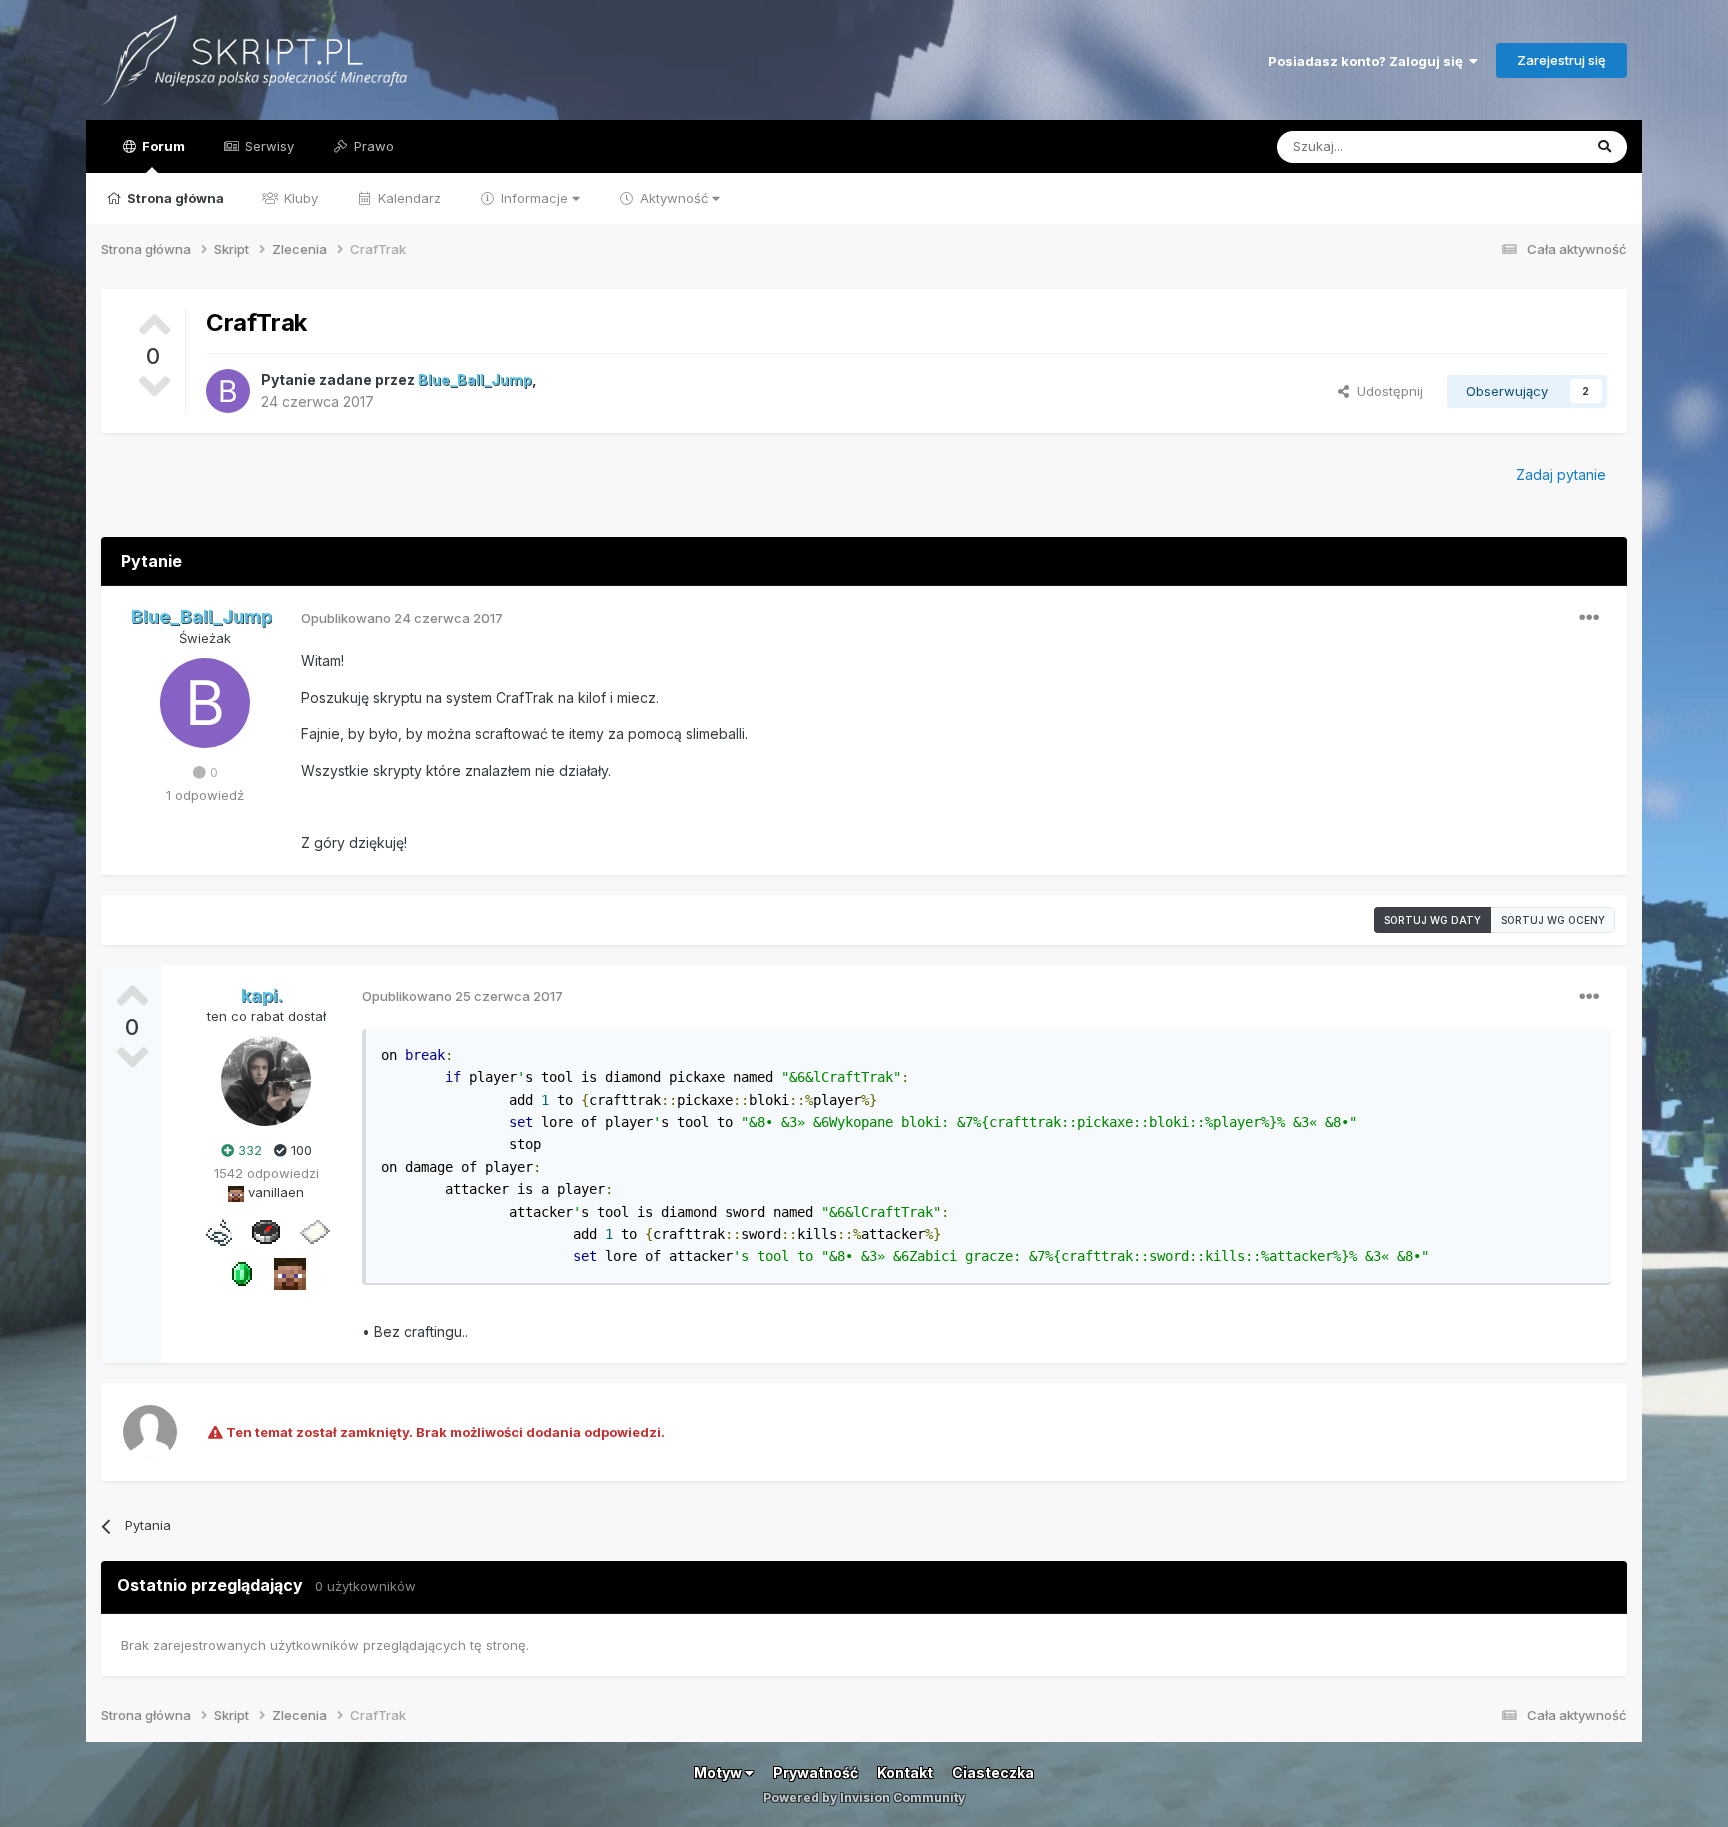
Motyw (719, 1772)
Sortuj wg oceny (1553, 920)
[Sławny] (242, 1272)
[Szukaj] (1604, 147)
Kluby (299, 198)
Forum (162, 146)
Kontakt (905, 1772)
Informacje (534, 198)
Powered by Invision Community (864, 1797)
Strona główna (174, 198)
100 (299, 1150)
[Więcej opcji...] (1589, 618)
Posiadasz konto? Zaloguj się (1368, 61)
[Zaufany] (290, 1272)
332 (248, 1150)
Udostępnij (1386, 391)
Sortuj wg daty (1432, 920)
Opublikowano (402, 618)
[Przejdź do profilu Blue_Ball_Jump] (228, 391)
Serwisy (267, 146)
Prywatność (815, 1772)
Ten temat (1524, 146)
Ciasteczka (993, 1772)
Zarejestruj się (1561, 60)
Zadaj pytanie (1561, 474)
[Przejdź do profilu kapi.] (266, 1081)
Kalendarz (407, 198)
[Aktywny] (314, 1230)
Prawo (372, 146)
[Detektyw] (266, 1230)
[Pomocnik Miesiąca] (218, 1230)
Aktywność (674, 198)
